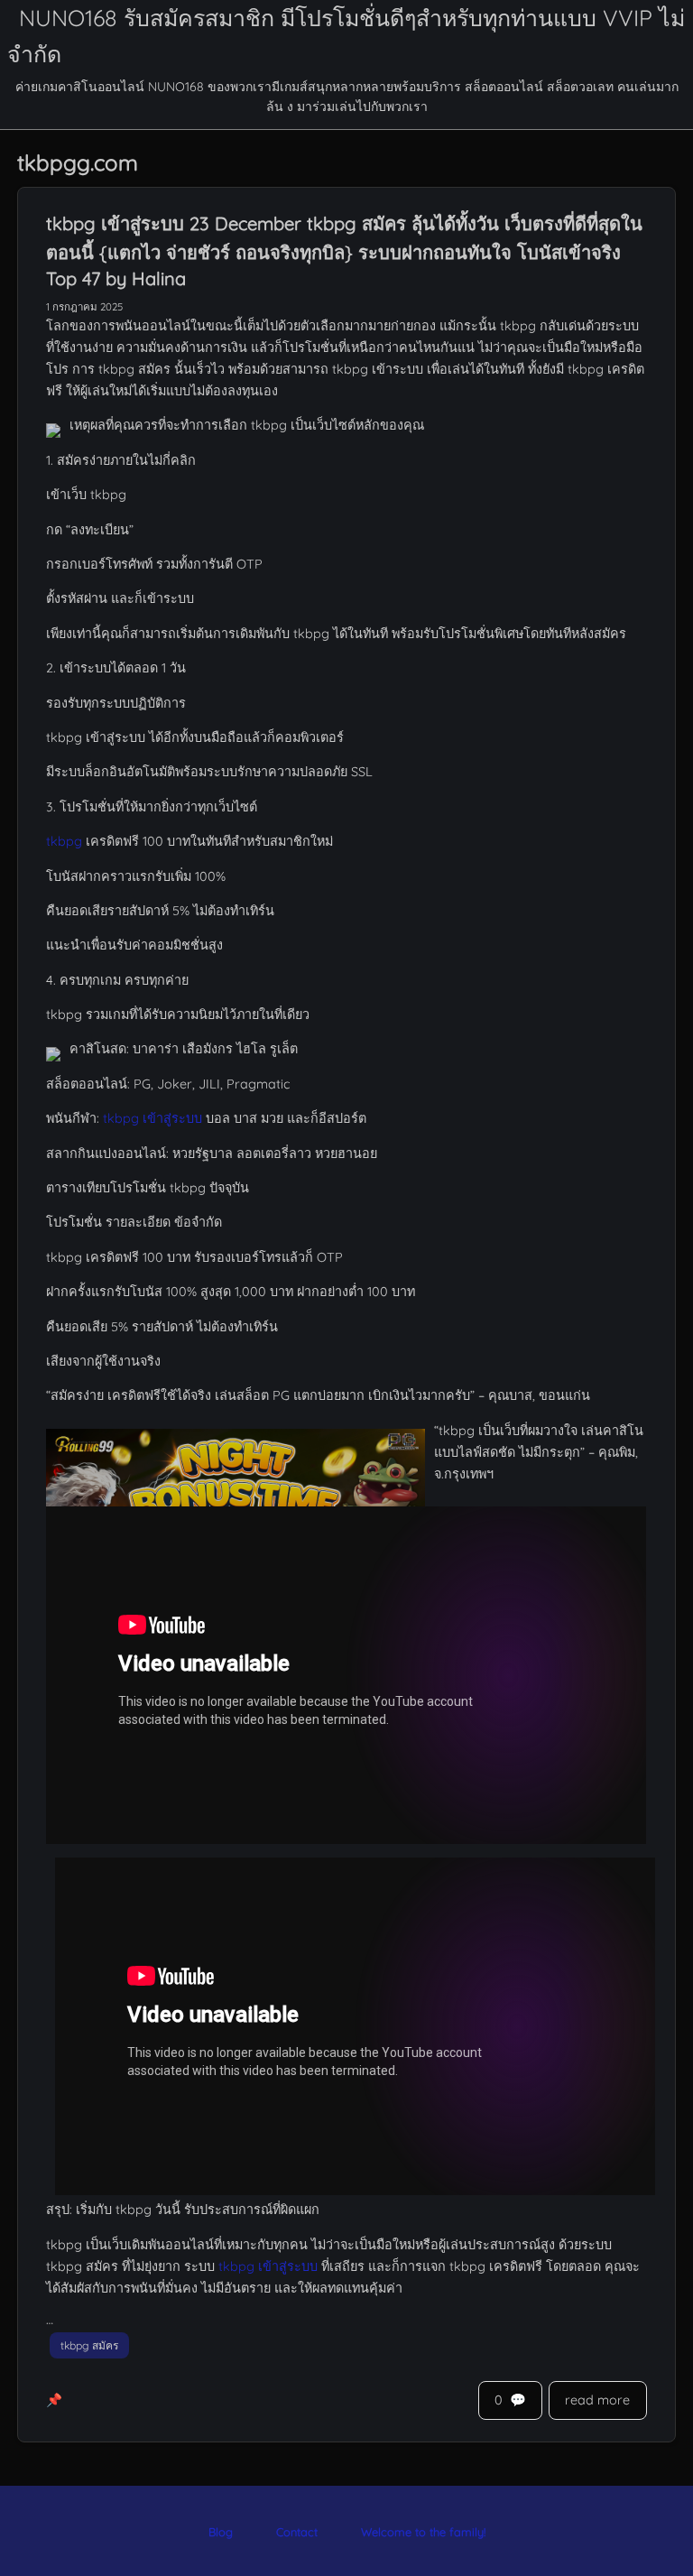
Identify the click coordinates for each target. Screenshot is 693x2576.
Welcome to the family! (423, 2532)
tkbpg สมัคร (89, 2345)
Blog (221, 2532)
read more (597, 2400)
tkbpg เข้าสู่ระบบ (152, 1118)
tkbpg (64, 841)
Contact (297, 2532)
